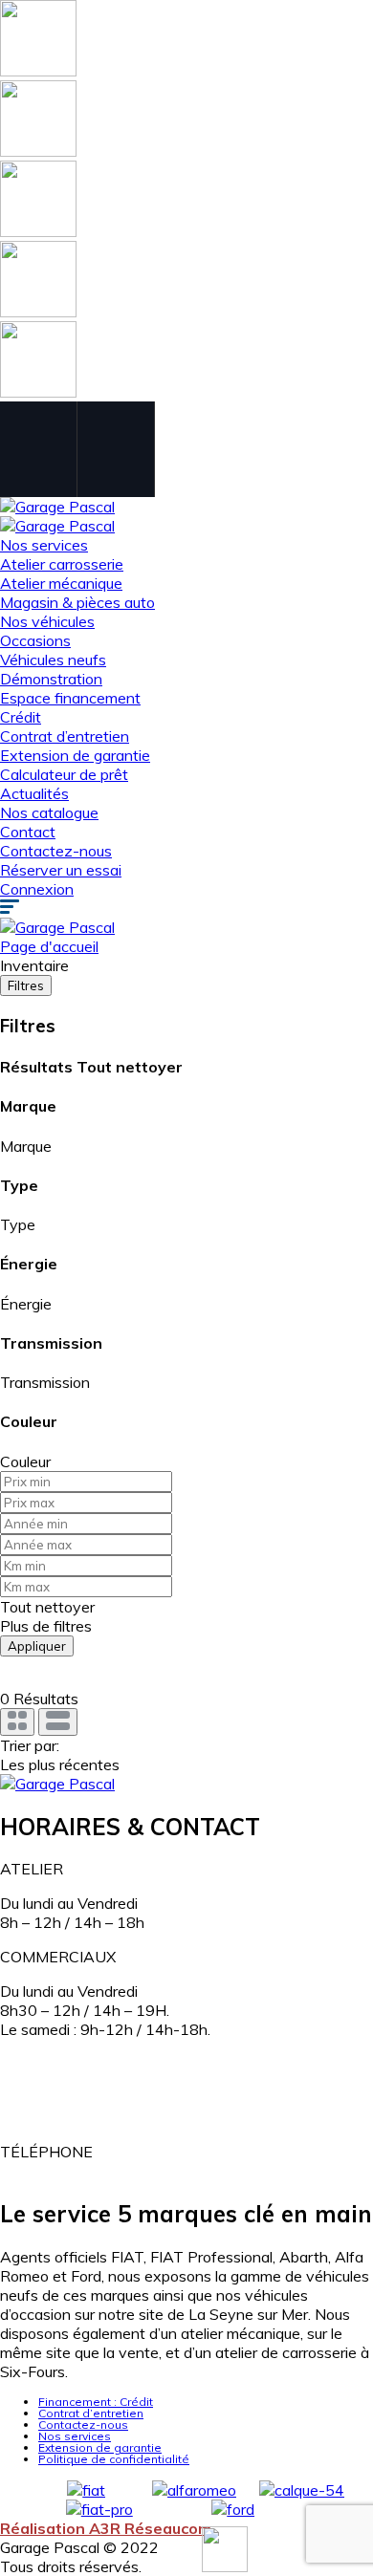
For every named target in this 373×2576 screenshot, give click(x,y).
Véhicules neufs (53, 660)
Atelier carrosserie (62, 564)
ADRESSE (36, 2064)
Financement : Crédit (96, 2402)
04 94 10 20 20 (55, 2171)
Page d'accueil (49, 946)
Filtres (26, 985)
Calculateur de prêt (64, 774)
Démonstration (51, 679)
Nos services (44, 545)
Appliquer (37, 1646)
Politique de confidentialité (114, 2459)
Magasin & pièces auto (77, 602)
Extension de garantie (75, 755)
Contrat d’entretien (65, 736)
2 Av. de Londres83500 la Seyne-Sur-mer (86, 2108)
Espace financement (70, 698)
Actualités (34, 793)
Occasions (35, 640)
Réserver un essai (61, 870)
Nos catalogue (49, 812)
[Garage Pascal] (57, 507)
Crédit (21, 717)
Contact (28, 832)
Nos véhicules (47, 621)
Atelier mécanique (61, 583)
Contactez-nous (56, 851)
